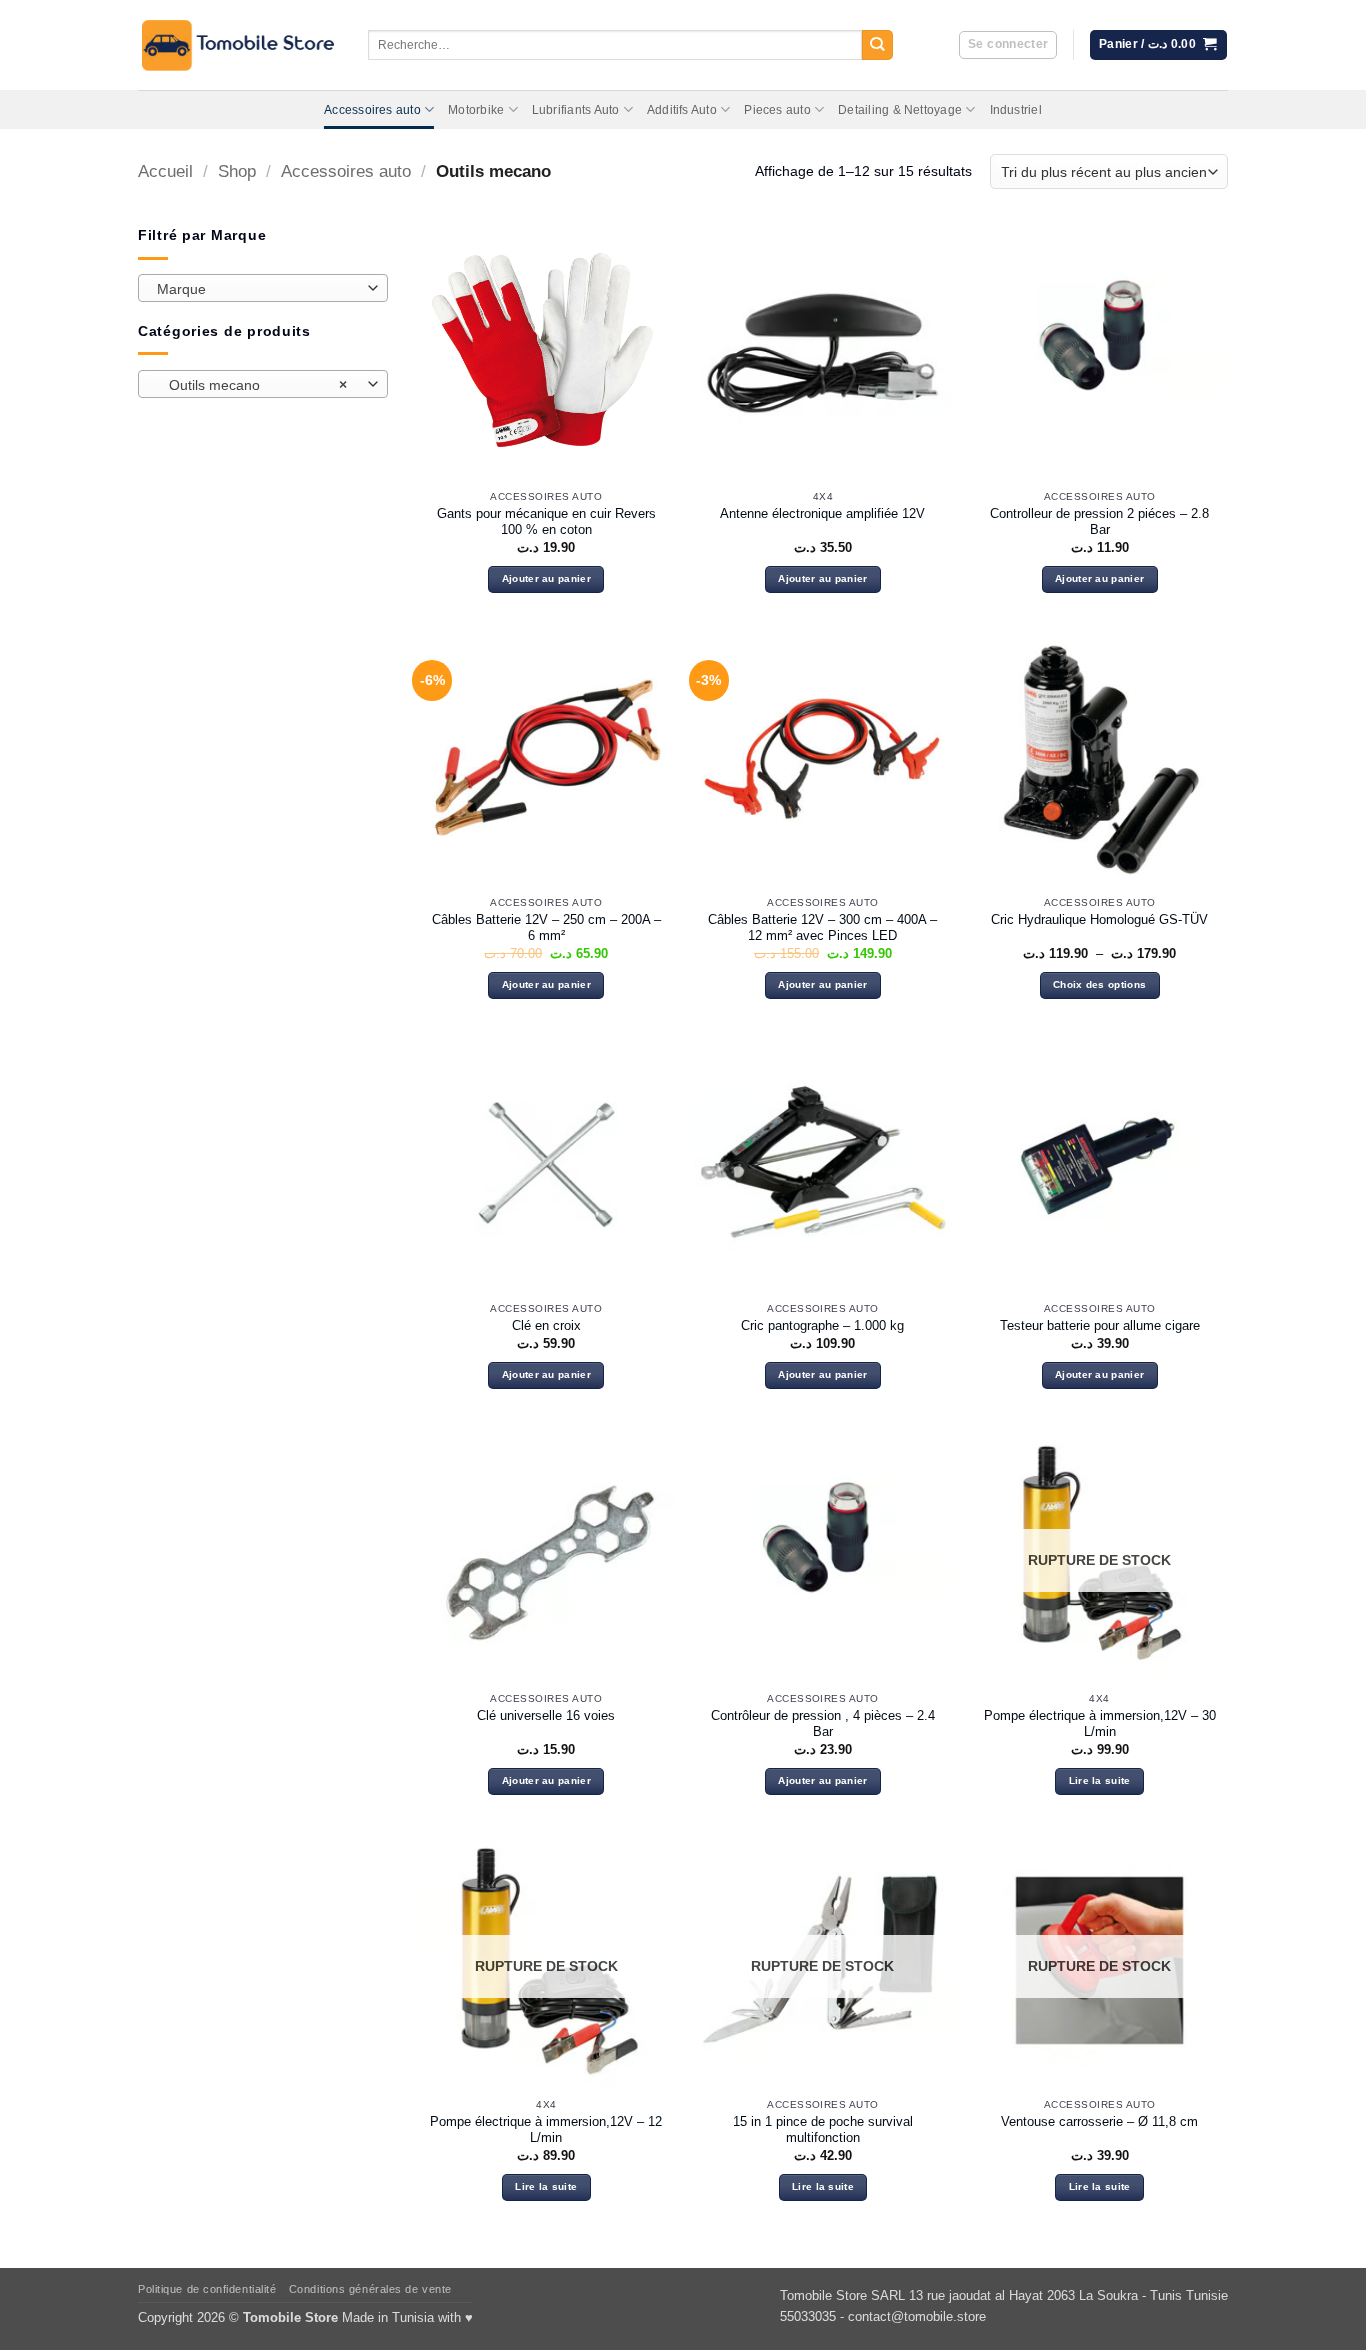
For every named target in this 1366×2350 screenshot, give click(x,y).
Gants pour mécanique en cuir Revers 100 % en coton (546, 522)
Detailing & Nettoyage (900, 110)
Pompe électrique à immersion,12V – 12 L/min (546, 2130)
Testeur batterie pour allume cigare (1100, 1325)
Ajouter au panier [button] (546, 578)
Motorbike (476, 110)
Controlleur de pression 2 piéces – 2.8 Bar (1099, 522)
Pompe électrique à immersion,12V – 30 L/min (1100, 1724)
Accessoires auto (372, 110)
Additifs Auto (682, 110)
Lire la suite (1100, 1780)
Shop (237, 171)
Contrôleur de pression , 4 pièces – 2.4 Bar (823, 1724)
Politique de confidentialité (207, 2289)
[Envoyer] (877, 45)
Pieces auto (777, 110)
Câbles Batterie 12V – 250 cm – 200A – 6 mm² (546, 928)
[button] (1008, 45)
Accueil (165, 171)
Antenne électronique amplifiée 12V (822, 513)
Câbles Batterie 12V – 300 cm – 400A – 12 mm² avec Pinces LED (822, 928)
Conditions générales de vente (370, 2289)
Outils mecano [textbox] (252, 385)
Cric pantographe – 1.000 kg (822, 1325)
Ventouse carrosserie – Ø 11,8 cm (1099, 2121)
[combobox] (263, 288)
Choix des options (1099, 984)
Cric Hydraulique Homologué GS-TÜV (1099, 919)
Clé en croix (546, 1325)
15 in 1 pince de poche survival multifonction (823, 2130)
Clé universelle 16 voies (546, 1715)
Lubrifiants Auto (576, 110)
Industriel (1016, 110)
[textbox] (258, 289)
